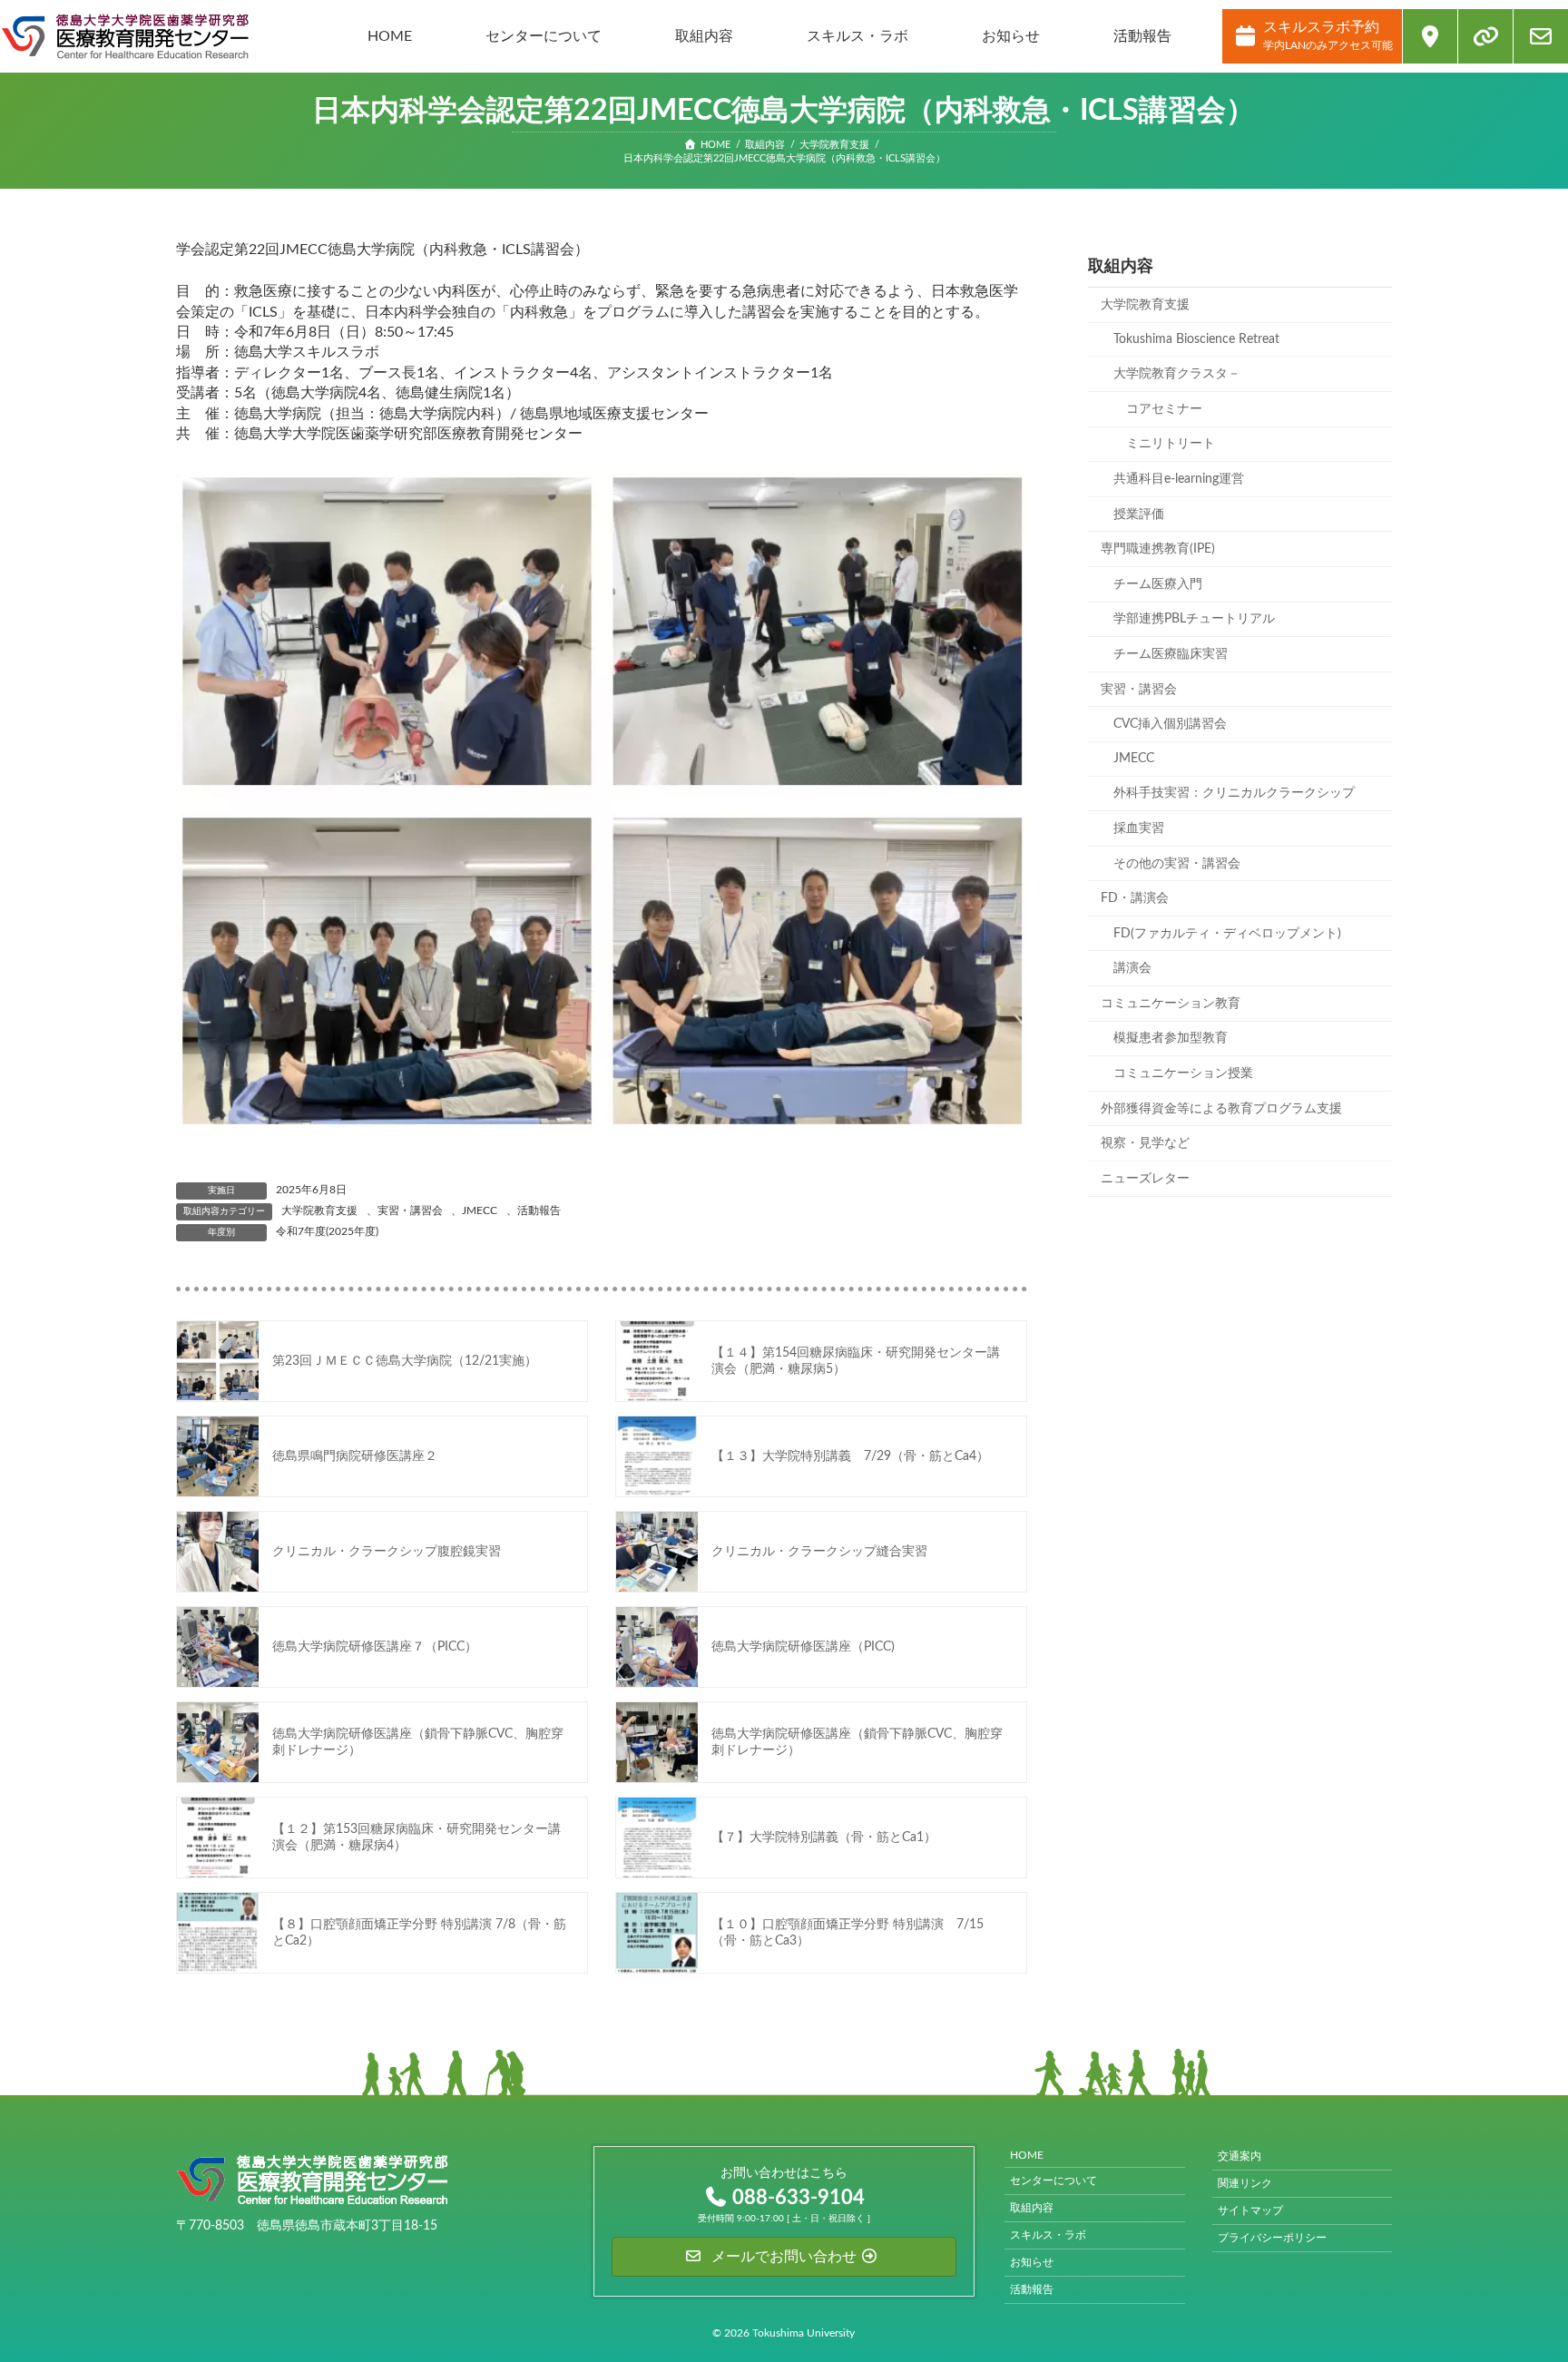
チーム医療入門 (1158, 584)
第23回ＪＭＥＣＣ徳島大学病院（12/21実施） (405, 1361)
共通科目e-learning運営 (1179, 479)
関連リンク (1245, 2183)
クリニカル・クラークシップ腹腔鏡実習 (387, 1552)
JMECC (480, 1210)
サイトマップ (1250, 2210)
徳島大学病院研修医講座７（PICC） (375, 1647)
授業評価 (1139, 514)
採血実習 (1139, 828)
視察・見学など (1145, 1143)
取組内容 (1032, 2208)
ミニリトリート (1171, 444)
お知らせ (1032, 2262)
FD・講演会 (1135, 898)
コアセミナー (1164, 409)
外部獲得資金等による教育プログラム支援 (1221, 1108)
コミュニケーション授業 (1183, 1073)
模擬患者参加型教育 (1171, 1038)
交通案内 (1240, 2156)
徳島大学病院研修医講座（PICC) (803, 1647)
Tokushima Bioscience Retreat (1196, 338)
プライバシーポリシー (1272, 2238)
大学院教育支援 (319, 1210)
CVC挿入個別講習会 (1170, 724)
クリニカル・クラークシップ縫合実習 (819, 1552)
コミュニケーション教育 (1171, 1004)
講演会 (1132, 968)
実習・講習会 (410, 1210)
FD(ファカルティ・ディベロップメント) (1227, 933)
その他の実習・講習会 (1177, 863)
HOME (1027, 2155)
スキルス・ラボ (1048, 2235)
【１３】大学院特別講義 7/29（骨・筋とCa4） (850, 1456)
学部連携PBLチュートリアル (1194, 619)
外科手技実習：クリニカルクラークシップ (1234, 793)
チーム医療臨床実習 (1171, 654)
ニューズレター (1145, 1179)
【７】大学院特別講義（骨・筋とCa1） (824, 1838)
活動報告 (539, 1210)
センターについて (1053, 2181)
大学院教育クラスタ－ (1177, 374)
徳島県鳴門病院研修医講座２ (355, 1456)
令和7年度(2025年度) (327, 1231)
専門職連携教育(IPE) (1158, 549)
